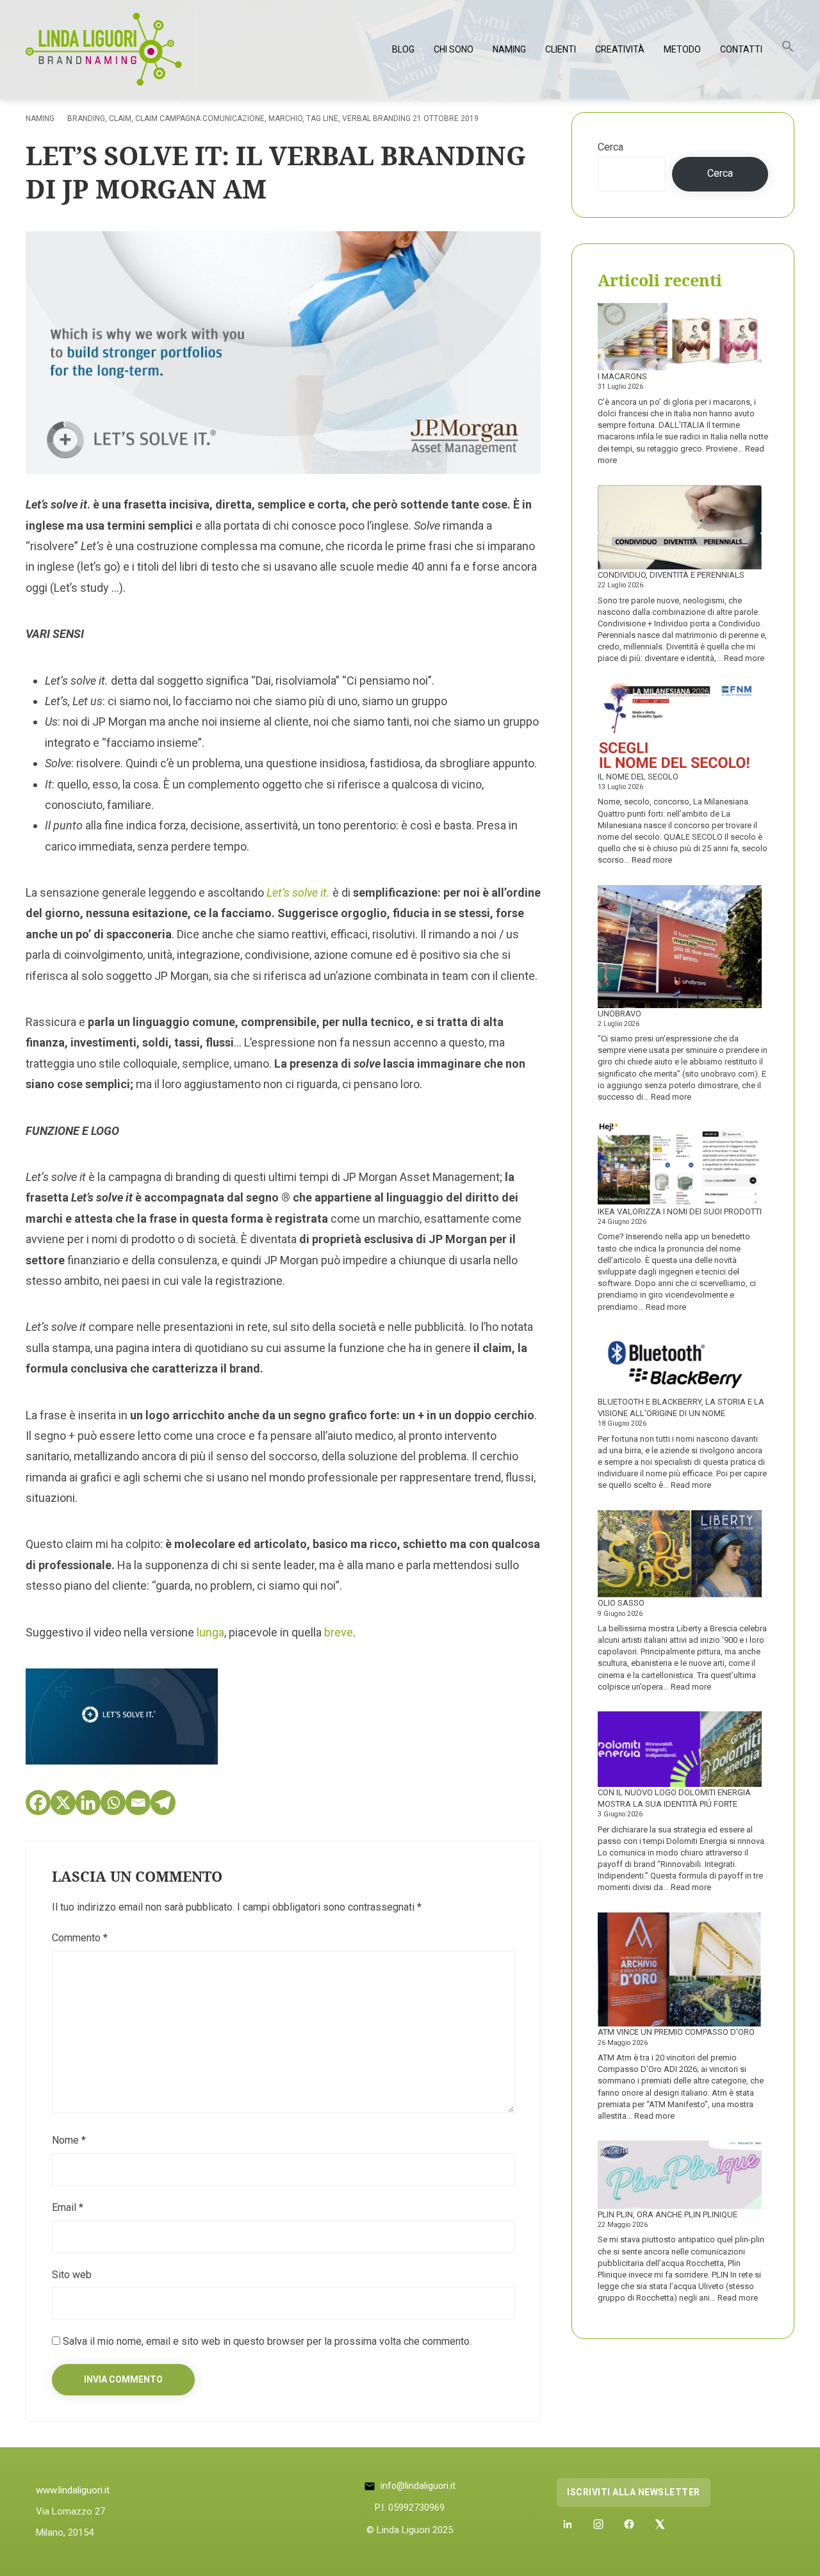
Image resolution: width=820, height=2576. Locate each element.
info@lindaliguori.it (418, 2486)
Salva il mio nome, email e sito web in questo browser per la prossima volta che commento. (267, 2341)
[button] (788, 49)
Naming (509, 49)
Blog (403, 49)
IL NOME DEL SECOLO (638, 777)
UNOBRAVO (619, 1014)
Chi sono (454, 49)
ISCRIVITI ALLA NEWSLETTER (634, 2492)
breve (339, 1632)
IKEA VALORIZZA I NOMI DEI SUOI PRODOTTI (680, 1211)
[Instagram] (598, 2524)
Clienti (561, 49)
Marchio (285, 118)
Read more (744, 658)
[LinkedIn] (568, 2524)
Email (68, 2207)
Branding (86, 118)
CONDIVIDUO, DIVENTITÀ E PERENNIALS (671, 575)
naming (40, 118)
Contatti (741, 49)
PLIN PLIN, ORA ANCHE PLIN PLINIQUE (668, 2214)
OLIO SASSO (621, 1603)
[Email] (138, 1803)
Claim (120, 118)
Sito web (72, 2275)
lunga (210, 1632)
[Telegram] (163, 1803)
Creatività (620, 49)
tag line (322, 118)
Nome (69, 2140)
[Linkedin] (88, 1803)
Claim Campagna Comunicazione (200, 118)
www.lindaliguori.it (73, 2490)
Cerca (611, 147)
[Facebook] (38, 1803)
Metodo (682, 49)
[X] (63, 1803)
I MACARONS (622, 376)
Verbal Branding (376, 118)
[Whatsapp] (113, 1803)
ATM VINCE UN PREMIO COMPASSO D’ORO (676, 2032)
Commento (80, 1938)
